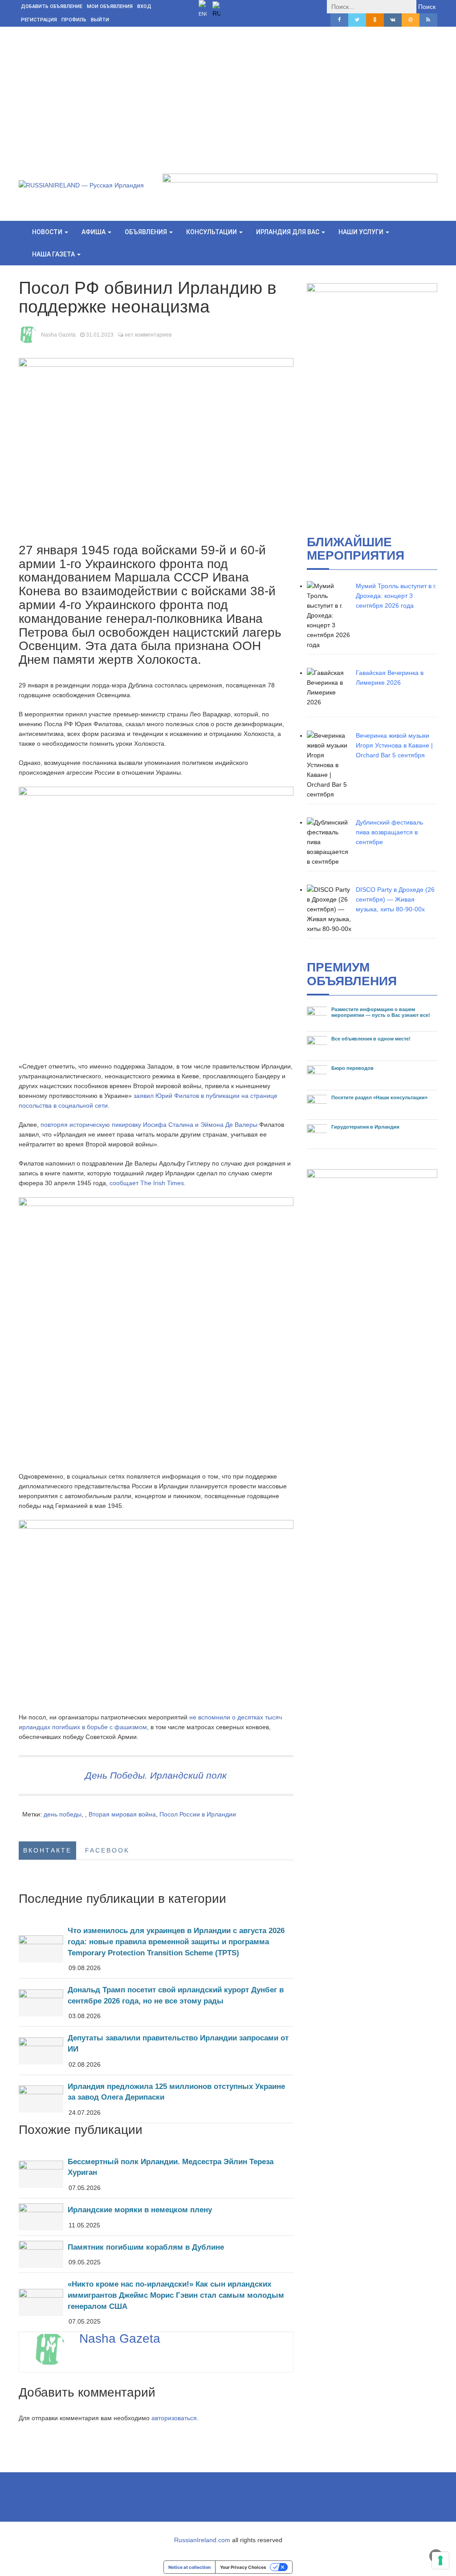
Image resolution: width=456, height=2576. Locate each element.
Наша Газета (54, 254)
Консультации (212, 232)
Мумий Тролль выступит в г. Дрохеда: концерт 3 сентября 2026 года (396, 596)
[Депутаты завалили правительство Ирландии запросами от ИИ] (156, 2050)
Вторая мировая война (122, 1814)
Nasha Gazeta (58, 335)
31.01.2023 (100, 335)
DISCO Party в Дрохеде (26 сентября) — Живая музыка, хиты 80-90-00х (395, 899)
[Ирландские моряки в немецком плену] (156, 2217)
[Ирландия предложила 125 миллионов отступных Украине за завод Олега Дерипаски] (156, 2099)
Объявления (147, 232)
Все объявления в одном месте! (371, 1039)
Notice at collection (189, 2567)
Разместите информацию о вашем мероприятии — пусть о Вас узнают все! (381, 1012)
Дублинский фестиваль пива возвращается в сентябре (389, 832)
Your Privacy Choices (243, 2567)
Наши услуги (362, 232)
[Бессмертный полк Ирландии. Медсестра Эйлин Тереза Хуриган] (156, 2174)
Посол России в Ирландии (198, 1814)
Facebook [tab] (107, 1850)
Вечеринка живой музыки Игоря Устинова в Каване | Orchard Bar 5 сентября (394, 745)
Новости (48, 232)
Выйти (100, 20)
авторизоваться (174, 2418)
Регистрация (39, 20)
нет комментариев (148, 335)
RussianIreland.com (202, 2540)
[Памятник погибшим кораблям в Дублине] (156, 2254)
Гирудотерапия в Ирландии (365, 1127)
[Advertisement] (228, 93)
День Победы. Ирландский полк (156, 1775)
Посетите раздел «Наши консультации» (379, 1097)
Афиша (94, 232)
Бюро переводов (352, 1068)
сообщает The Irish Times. (148, 1183)
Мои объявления (110, 6)
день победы (63, 1814)
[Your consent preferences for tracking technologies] (440, 2560)
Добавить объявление (52, 6)
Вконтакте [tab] (47, 1850)
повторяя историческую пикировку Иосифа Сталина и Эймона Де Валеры (149, 1125)
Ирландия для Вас (288, 232)
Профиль (74, 20)
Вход (144, 6)
